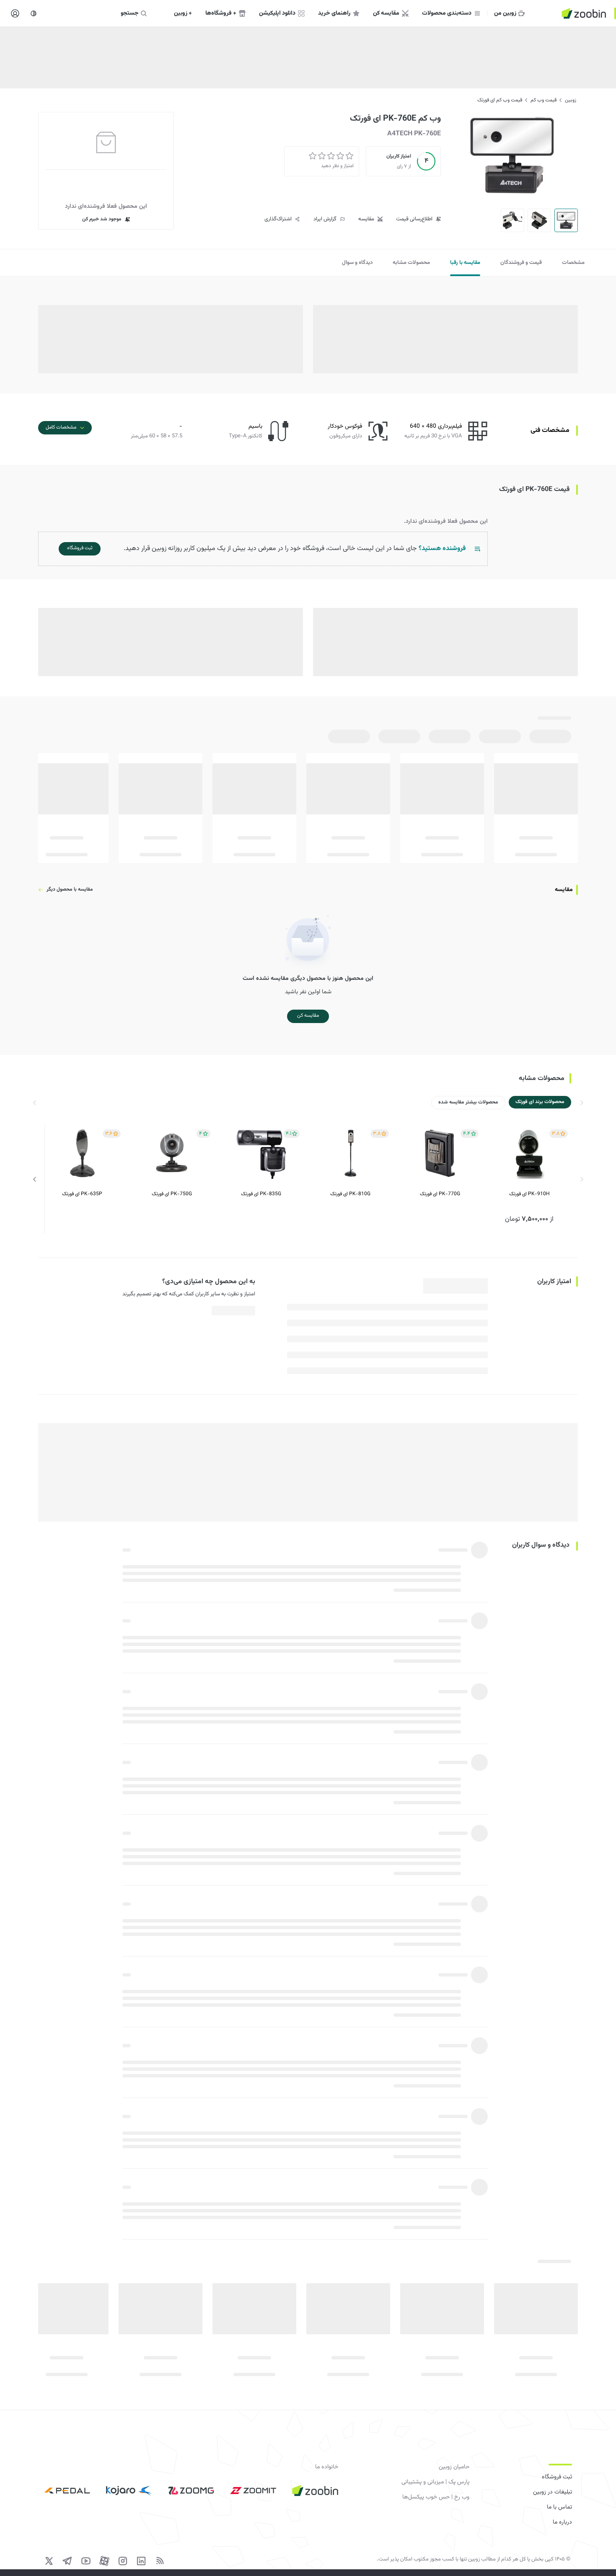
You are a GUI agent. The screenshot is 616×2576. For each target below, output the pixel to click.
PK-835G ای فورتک (261, 1194)
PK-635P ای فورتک (82, 1194)
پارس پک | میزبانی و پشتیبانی (435, 2482)
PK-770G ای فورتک (440, 1194)
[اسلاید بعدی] (35, 1179)
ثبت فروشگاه (557, 2477)
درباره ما (562, 2522)
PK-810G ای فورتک (350, 1194)
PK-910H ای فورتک (529, 1194)
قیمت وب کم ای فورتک (500, 100)
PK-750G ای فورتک (172, 1194)
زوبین (571, 100)
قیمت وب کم (544, 100)
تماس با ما (559, 2507)
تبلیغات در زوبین (553, 2492)
